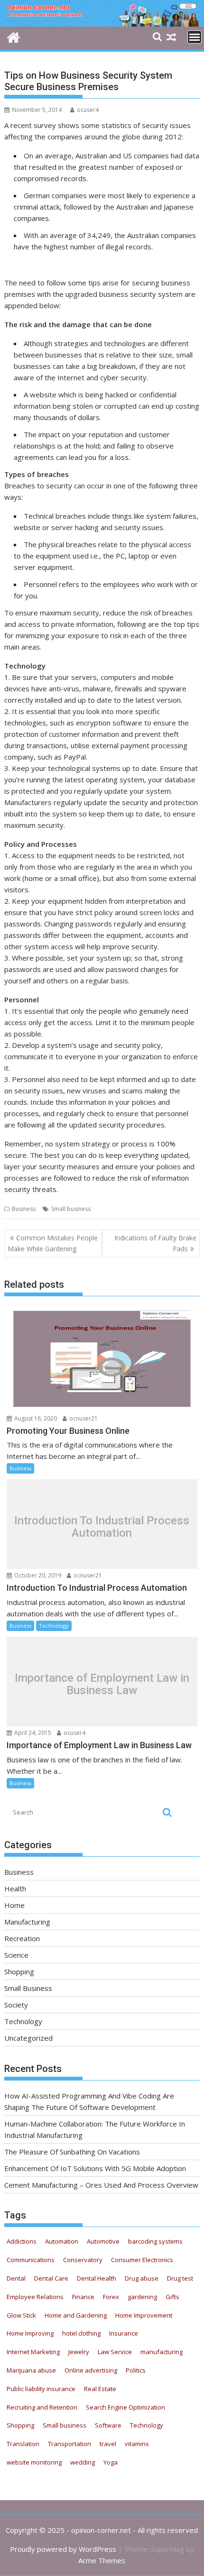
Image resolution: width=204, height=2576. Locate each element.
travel (108, 2444)
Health (15, 1888)
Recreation (22, 1938)
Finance (83, 2297)
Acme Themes (102, 2560)
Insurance (124, 2333)
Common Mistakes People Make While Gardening (53, 1243)
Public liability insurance (41, 2389)
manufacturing (162, 2352)
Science (16, 1955)
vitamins (137, 2444)
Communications (31, 2260)
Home (14, 1905)
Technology (54, 1626)
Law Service (115, 2352)
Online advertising (91, 2370)
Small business (71, 1209)
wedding (83, 2462)
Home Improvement (144, 2315)
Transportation (70, 2444)
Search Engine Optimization (125, 2407)
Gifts (172, 2297)
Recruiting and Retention (42, 2407)
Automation (62, 2241)
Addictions (22, 2241)
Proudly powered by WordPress (63, 2549)
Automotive (103, 2241)
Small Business (28, 1988)
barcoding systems (155, 2241)
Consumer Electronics (142, 2260)
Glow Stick (21, 2315)
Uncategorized (28, 2038)
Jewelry (79, 2352)
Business (24, 1209)
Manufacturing (27, 1922)
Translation (23, 2444)
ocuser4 (88, 110)
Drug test (180, 2278)
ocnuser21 (83, 1418)
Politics (136, 2370)
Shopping (19, 1971)
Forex (111, 2297)
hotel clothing (81, 2333)
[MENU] (195, 37)
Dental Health (97, 2278)
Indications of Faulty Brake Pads (155, 1243)
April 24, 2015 (32, 1733)
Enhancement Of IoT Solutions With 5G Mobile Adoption (95, 2168)
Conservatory (83, 2260)
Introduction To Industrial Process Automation (102, 1526)
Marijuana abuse (31, 2370)
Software (108, 2425)
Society (16, 2005)
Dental (16, 2278)
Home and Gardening (76, 2315)
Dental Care (51, 2278)
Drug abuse (142, 2278)
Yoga (111, 2462)
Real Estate (100, 2389)
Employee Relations (35, 2297)
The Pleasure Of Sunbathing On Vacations (72, 2152)
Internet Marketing (33, 2352)
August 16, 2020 (35, 1418)
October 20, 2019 (37, 1575)
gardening (142, 2297)
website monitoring (34, 2462)
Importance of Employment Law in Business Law (102, 1684)
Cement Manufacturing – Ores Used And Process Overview (101, 2185)
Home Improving (30, 2333)
